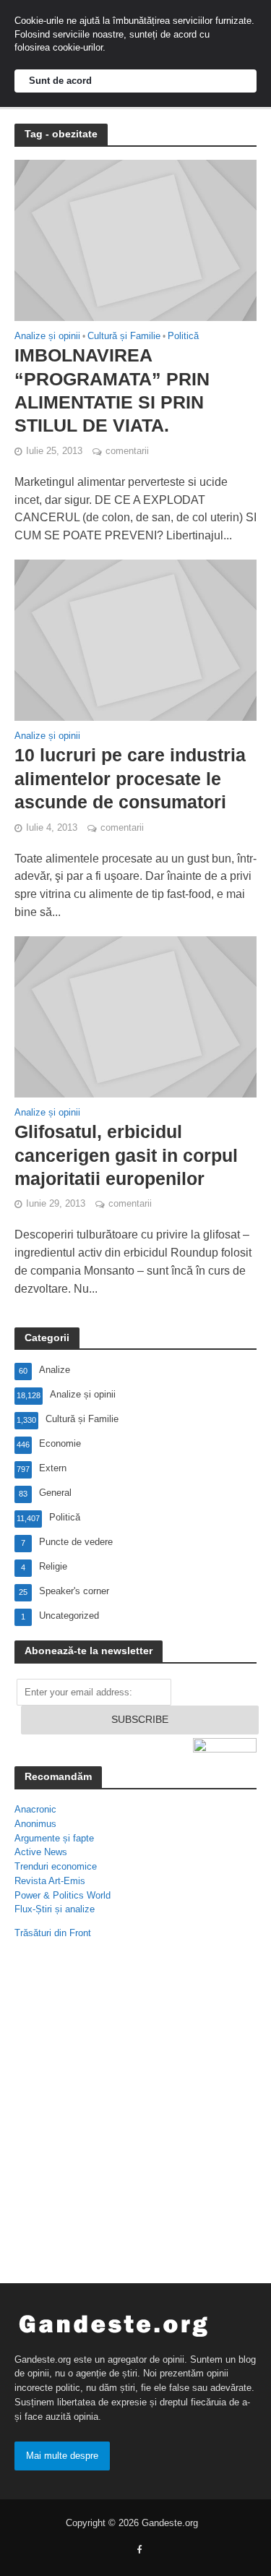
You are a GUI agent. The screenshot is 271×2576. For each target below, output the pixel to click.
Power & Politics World (63, 1895)
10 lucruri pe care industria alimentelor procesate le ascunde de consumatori (130, 778)
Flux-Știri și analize (55, 1909)
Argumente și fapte (54, 1838)
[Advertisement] (135, 2114)
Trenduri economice (56, 1866)
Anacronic (35, 1809)
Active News (41, 1852)
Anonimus (35, 1824)
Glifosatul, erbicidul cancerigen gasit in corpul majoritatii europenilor (126, 1155)
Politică (183, 337)
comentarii (127, 451)
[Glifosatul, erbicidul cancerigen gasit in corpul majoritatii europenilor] (135, 1016)
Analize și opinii (47, 337)
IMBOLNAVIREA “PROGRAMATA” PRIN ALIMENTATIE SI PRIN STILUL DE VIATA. (112, 390)
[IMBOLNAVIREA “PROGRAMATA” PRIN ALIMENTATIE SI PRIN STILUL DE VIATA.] (135, 239)
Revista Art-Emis (50, 1881)
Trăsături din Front (53, 1933)
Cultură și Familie (124, 337)
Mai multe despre (62, 2456)
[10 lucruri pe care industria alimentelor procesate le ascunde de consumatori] (135, 639)
